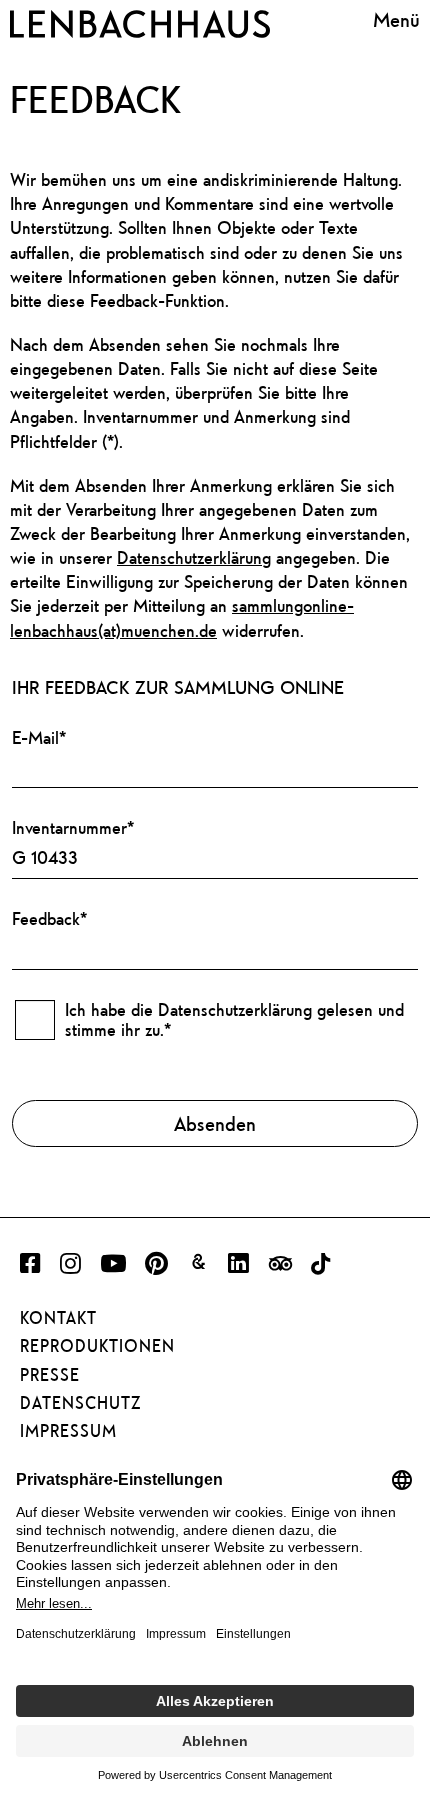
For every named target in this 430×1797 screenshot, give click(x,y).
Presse (50, 1375)
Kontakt (58, 1318)
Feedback (49, 918)
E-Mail (39, 737)
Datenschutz (80, 1403)
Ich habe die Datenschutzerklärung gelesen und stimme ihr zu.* (234, 1020)
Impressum (68, 1431)
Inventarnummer (73, 827)
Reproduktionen (97, 1346)
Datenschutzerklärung (194, 557)
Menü (396, 20)
